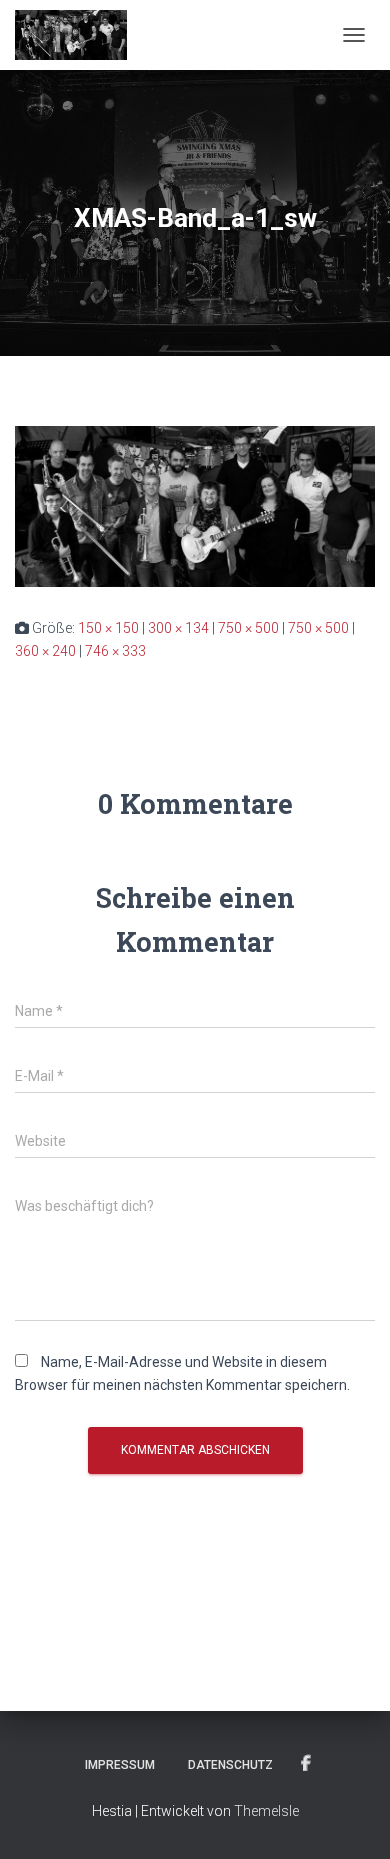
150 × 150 (108, 628)
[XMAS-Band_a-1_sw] (195, 505)
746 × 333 (115, 651)
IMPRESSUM (120, 1765)
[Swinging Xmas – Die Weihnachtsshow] (78, 35)
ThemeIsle (266, 1811)
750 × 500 (248, 628)
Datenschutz (230, 1765)
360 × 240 (45, 651)
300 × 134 (178, 628)
